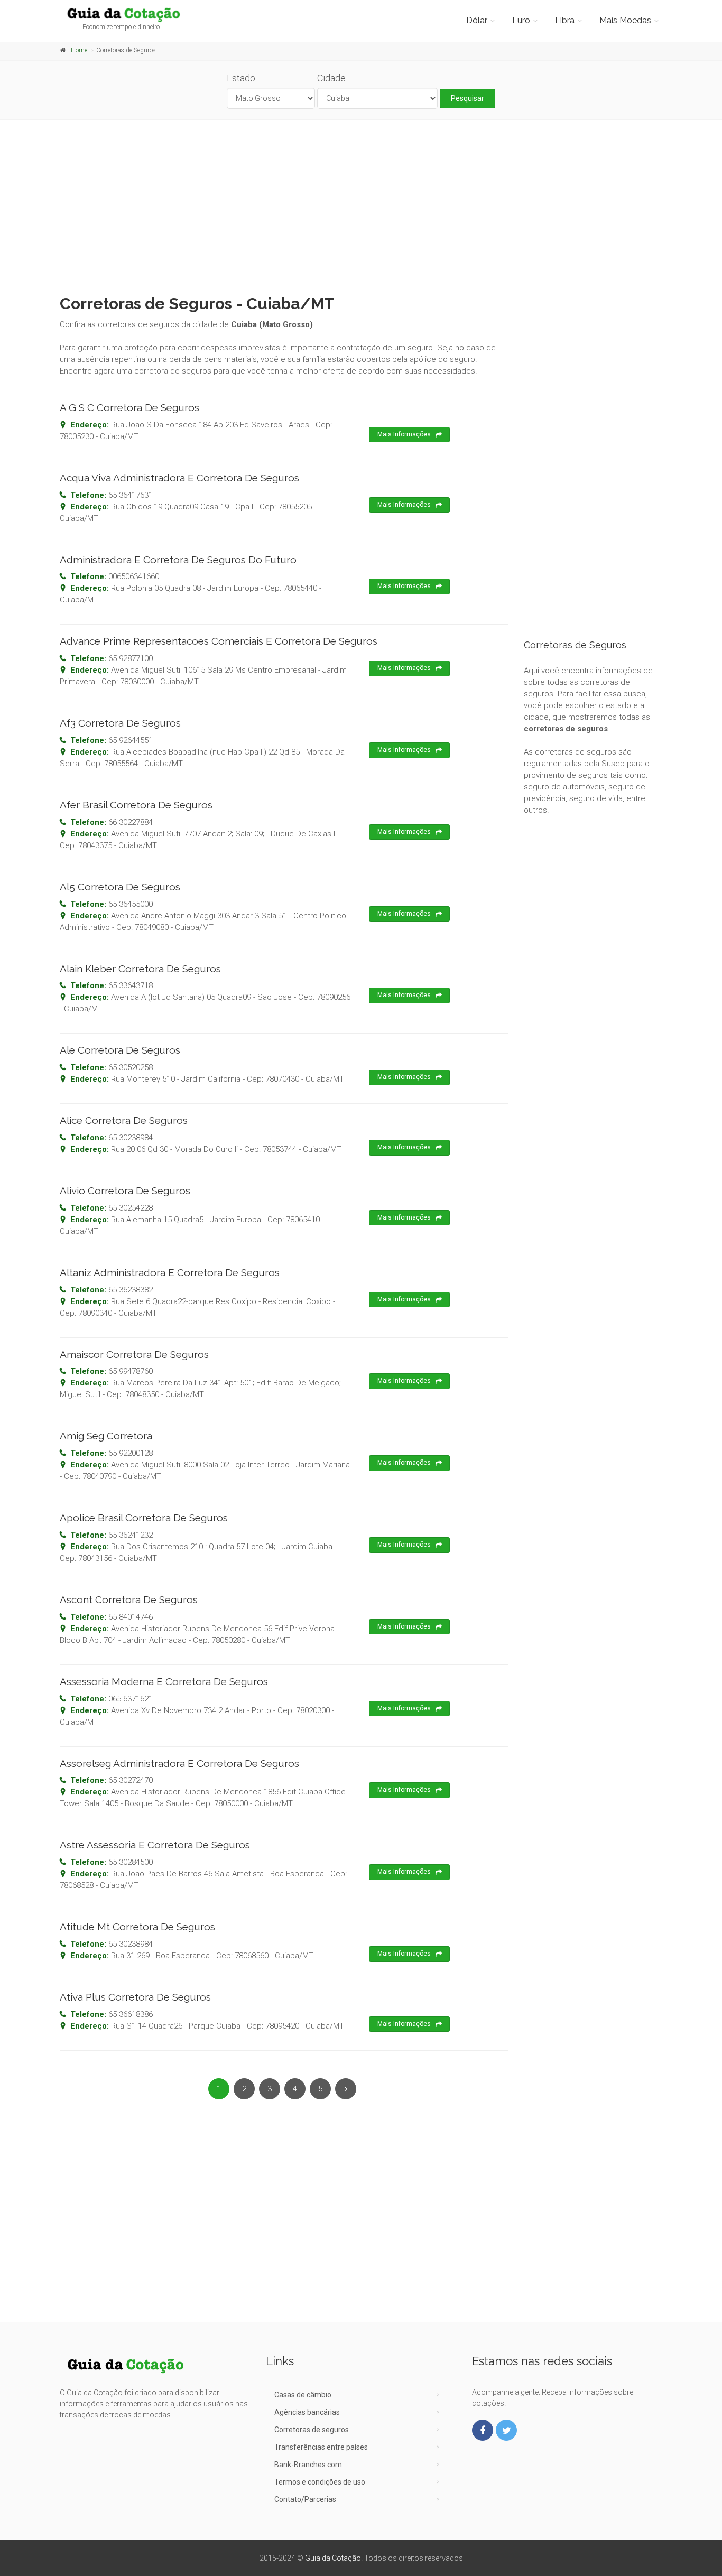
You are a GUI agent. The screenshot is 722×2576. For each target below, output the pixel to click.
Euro (521, 20)
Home (79, 50)
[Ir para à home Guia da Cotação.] (129, 14)
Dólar (477, 20)
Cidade (331, 78)
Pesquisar (468, 98)
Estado (241, 78)
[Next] (346, 2089)
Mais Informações (404, 434)
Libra (565, 20)
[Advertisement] (361, 204)
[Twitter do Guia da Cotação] (506, 2430)
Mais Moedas (625, 20)
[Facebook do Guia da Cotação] (483, 2430)
